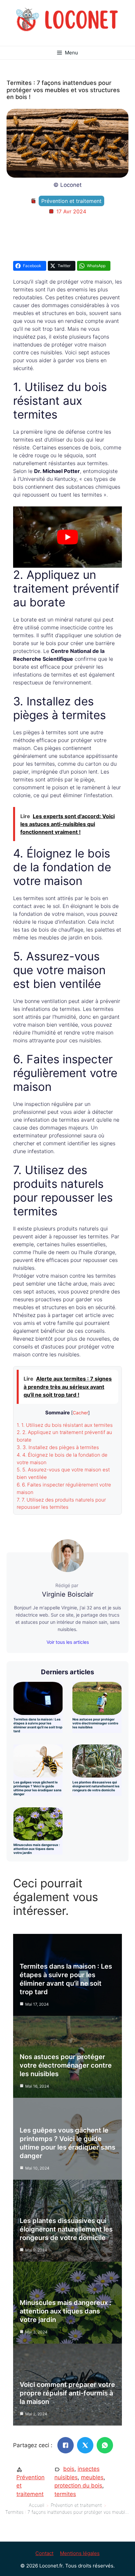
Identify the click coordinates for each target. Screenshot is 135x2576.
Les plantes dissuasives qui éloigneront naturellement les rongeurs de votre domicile (96, 1786)
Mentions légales (80, 2553)
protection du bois (78, 2486)
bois (69, 2469)
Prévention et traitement (71, 201)
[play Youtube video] (67, 537)
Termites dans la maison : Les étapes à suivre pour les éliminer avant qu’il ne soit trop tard (38, 1725)
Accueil (37, 2505)
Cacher (80, 1413)
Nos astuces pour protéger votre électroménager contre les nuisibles (95, 1723)
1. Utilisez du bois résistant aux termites (65, 1425)
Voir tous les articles (68, 1642)
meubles (92, 2477)
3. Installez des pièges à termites (58, 1447)
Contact (44, 2553)
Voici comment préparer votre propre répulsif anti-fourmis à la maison (67, 2393)
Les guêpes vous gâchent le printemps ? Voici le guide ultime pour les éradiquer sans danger (38, 1788)
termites (65, 2494)
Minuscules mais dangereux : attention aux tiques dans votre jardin (37, 1849)
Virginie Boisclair (68, 1594)
